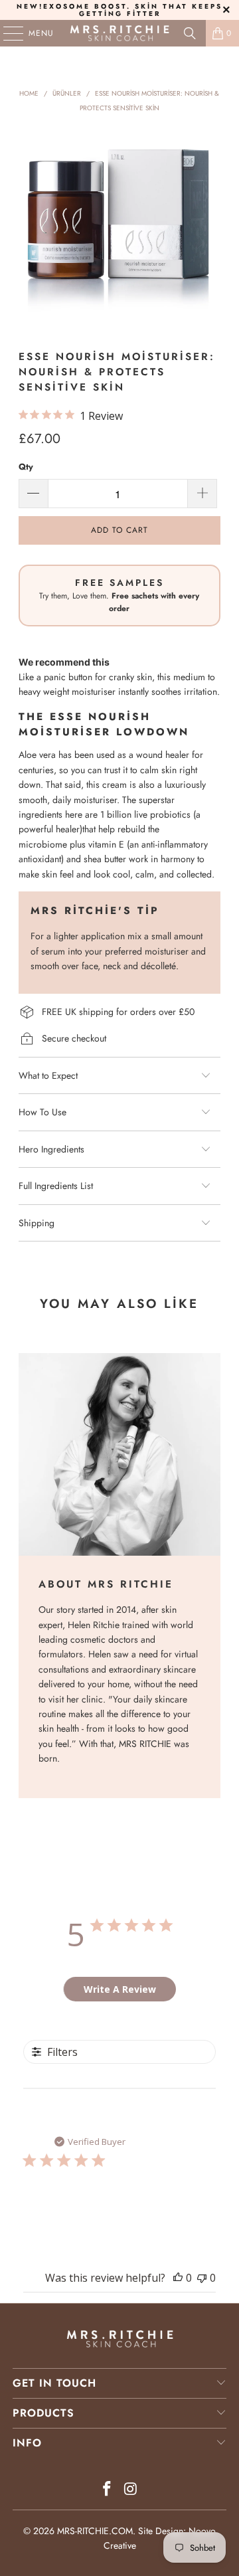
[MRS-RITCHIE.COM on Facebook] (107, 2490)
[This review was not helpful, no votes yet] (202, 2278)
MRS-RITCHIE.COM (95, 2531)
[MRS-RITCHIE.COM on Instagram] (131, 2490)
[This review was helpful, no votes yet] (178, 2278)
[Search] (190, 33)
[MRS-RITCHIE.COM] (119, 33)
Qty (26, 467)
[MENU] (7, 33)
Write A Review (120, 1989)
